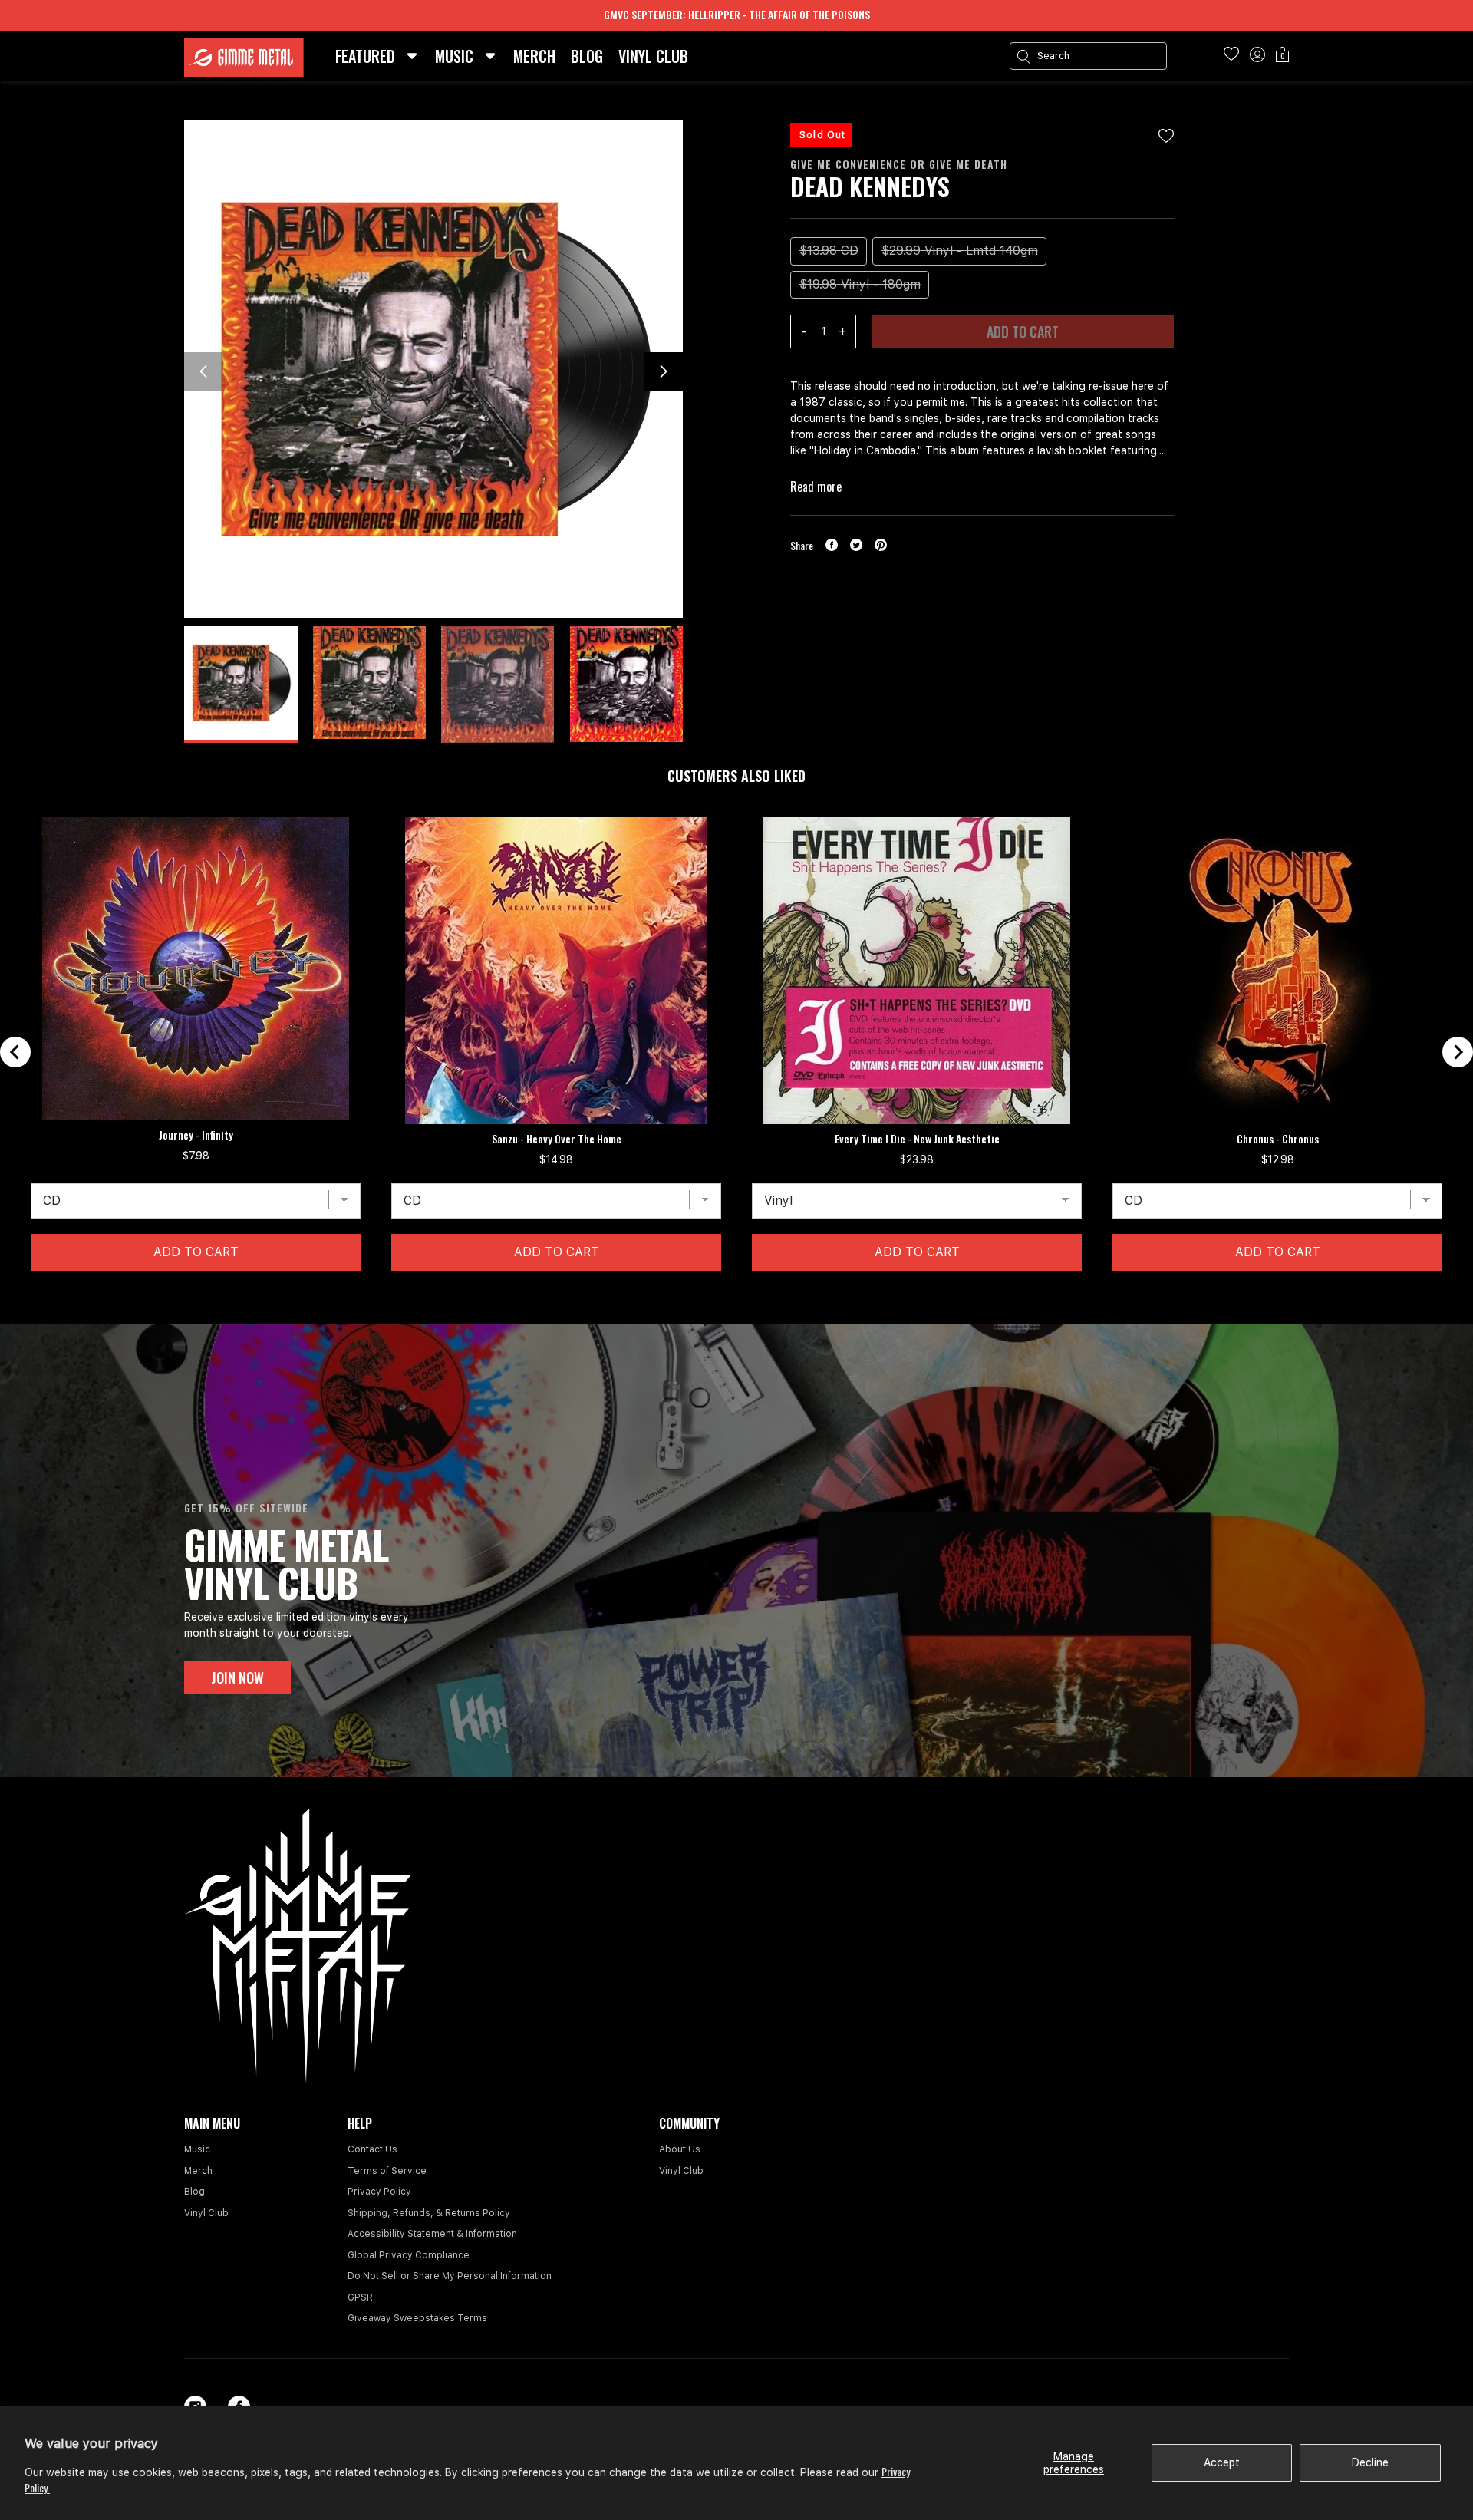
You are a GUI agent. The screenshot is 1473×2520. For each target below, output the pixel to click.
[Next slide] (1458, 1052)
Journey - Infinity (196, 1135)
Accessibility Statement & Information (432, 2234)
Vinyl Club (206, 2213)
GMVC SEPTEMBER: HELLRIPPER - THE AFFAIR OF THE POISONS (737, 14)
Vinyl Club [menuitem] (653, 56)
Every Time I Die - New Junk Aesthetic (917, 1139)
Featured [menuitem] (365, 56)
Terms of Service (387, 2171)
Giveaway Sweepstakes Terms (417, 2318)
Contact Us (372, 2149)
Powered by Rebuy (736, 1314)
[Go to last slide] (15, 1052)
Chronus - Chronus (1278, 1139)
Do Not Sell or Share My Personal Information (450, 2276)
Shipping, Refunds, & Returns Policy (429, 2213)
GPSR (360, 2297)
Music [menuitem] (454, 56)
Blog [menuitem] (587, 56)
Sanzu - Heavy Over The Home (557, 1139)
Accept (1222, 2462)
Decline (1370, 2462)
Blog (194, 2192)
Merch (198, 2171)
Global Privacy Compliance (409, 2255)
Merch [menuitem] (534, 56)
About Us (680, 2149)
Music (197, 2149)
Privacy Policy (379, 2192)
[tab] (723, 1295)
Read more (816, 487)
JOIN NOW (237, 1677)
